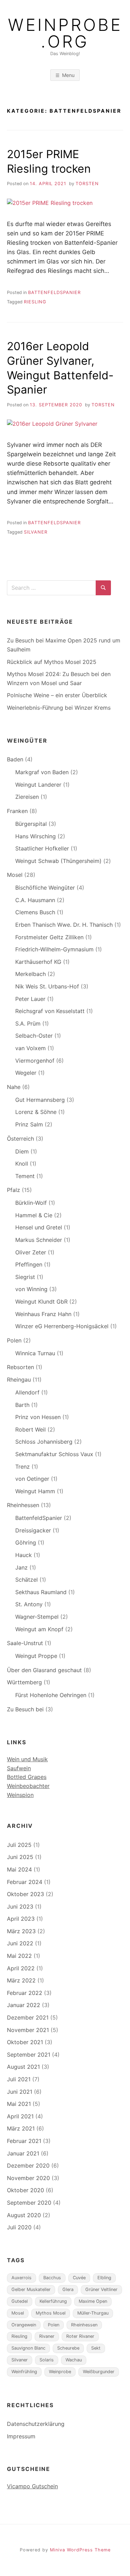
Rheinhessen (23, 1505)
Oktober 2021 (25, 2042)
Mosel (15, 875)
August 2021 (23, 2067)
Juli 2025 (19, 1845)
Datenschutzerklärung (36, 2424)
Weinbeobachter (28, 1786)
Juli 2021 (19, 2079)
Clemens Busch (35, 912)
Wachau (74, 2360)
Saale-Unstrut (25, 1643)
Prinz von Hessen (38, 1417)
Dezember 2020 (28, 2166)
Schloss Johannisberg (44, 1442)
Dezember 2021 (28, 2017)
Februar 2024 (25, 1882)
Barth (22, 1405)
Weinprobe (60, 2372)
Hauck (24, 1555)
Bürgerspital (31, 824)
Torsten (87, 184)
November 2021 (28, 2030)
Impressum (21, 2436)
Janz (21, 1567)
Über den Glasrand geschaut (44, 1670)
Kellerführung (53, 2301)
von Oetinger (32, 1479)
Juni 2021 (20, 2092)
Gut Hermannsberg (40, 1100)
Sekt (96, 2348)
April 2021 (20, 2116)
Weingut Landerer (38, 785)
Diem (22, 1151)
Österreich (20, 1139)
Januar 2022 (24, 2005)
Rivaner (47, 2336)
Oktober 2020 (25, 2190)
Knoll (22, 1164)
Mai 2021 (19, 2104)
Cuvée (79, 2278)
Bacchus (52, 2278)
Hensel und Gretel (39, 1227)
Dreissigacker (33, 1530)
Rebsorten (20, 1367)
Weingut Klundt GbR (41, 1302)
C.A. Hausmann (35, 900)
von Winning (31, 1289)
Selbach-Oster (34, 1036)
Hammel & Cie (34, 1215)
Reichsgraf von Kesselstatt (50, 1011)
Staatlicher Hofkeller (42, 848)
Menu (68, 75)
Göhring (26, 1542)
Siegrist (25, 1277)
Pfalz (14, 1190)
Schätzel (27, 1580)
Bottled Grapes (27, 1777)
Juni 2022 (20, 1943)
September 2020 (29, 2203)
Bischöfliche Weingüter (45, 888)
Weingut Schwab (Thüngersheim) (58, 861)
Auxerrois (21, 2278)
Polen (14, 1340)
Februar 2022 (25, 1993)
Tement (25, 1176)
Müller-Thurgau (93, 2313)
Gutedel (20, 2301)
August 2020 (24, 2215)
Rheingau (19, 1380)
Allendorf (27, 1392)
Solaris (47, 2360)
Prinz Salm (29, 1124)
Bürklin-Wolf (31, 1203)
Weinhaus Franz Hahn (43, 1314)
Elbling (104, 2278)
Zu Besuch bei (25, 1709)
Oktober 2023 (25, 1894)
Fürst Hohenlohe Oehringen (51, 1695)
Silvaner (36, 532)
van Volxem (31, 1048)
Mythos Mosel (51, 2313)
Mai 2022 (19, 1956)
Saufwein (19, 1768)
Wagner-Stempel (37, 1617)
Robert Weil (31, 1429)
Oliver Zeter (31, 1252)
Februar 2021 (24, 2141)
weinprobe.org (65, 33)
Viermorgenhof (35, 1061)
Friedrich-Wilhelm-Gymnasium (54, 949)
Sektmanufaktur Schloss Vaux (54, 1454)
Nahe (14, 1087)
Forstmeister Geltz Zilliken (49, 937)
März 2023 (21, 1931)
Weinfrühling (24, 2372)
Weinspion (20, 1795)
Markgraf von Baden (42, 772)
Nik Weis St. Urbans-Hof (47, 986)
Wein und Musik (27, 1759)
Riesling (35, 302)
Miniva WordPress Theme (80, 2550)
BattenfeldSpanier (54, 292)
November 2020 (28, 2178)
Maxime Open (93, 2301)
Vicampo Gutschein (32, 2486)
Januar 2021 (23, 2153)
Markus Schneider (39, 1240)
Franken (17, 811)
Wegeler (26, 1073)
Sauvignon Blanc (28, 2348)
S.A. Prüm (28, 1023)
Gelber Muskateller (31, 2289)
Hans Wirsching (36, 836)
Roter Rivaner (80, 2336)
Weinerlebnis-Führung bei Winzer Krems (59, 708)
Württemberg (24, 1682)
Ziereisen (27, 797)
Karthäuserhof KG (38, 962)
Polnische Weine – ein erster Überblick (57, 695)
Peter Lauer (30, 999)
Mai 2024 (19, 1869)
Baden (15, 759)
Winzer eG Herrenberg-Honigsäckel (62, 1326)
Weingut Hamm (35, 1491)
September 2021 (29, 2055)
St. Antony (29, 1604)
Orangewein (24, 2325)
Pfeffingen (29, 1264)
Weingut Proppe (36, 1656)
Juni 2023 (20, 1907)
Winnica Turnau (35, 1353)
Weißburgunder (99, 2372)
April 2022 (21, 1968)
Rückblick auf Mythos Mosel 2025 (52, 662)
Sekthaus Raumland (41, 1592)
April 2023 (21, 1919)
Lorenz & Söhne (36, 1112)
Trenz (23, 1467)
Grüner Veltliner (101, 2289)
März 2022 (21, 1980)
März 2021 (21, 2128)
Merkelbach (31, 974)
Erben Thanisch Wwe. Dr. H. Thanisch (64, 925)
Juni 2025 (20, 1857)
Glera (68, 2289)
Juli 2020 (19, 2227)
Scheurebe (68, 2348)
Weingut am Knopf (39, 1629)
